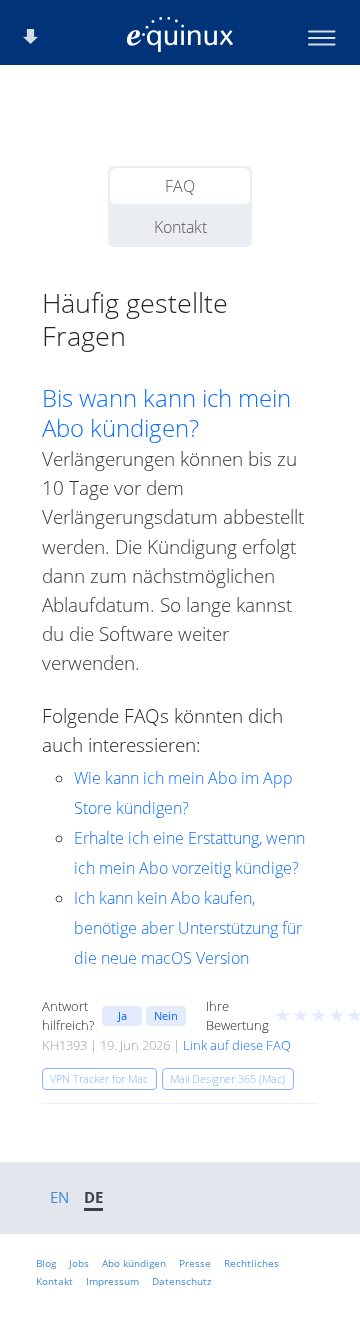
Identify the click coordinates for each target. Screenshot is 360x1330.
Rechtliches (251, 1263)
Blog (46, 1263)
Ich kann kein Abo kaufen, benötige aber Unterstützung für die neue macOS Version (188, 928)
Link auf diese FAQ (237, 1045)
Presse (195, 1263)
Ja (122, 1015)
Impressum (112, 1281)
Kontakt (180, 227)
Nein (166, 1015)
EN (59, 1197)
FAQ (180, 186)
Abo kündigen (134, 1263)
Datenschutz (182, 1281)
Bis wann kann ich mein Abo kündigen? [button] (166, 413)
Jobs (79, 1263)
